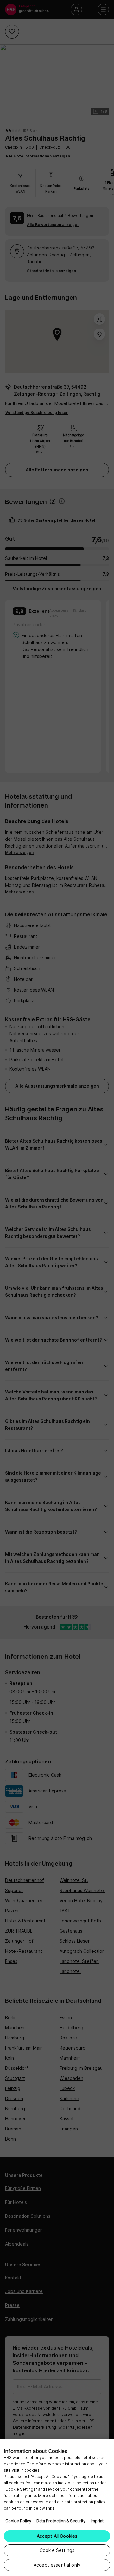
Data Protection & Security (61, 2521)
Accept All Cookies (57, 2536)
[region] (57, 2507)
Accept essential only (57, 2565)
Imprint (97, 2521)
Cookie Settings (57, 2550)
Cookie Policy (18, 2521)
